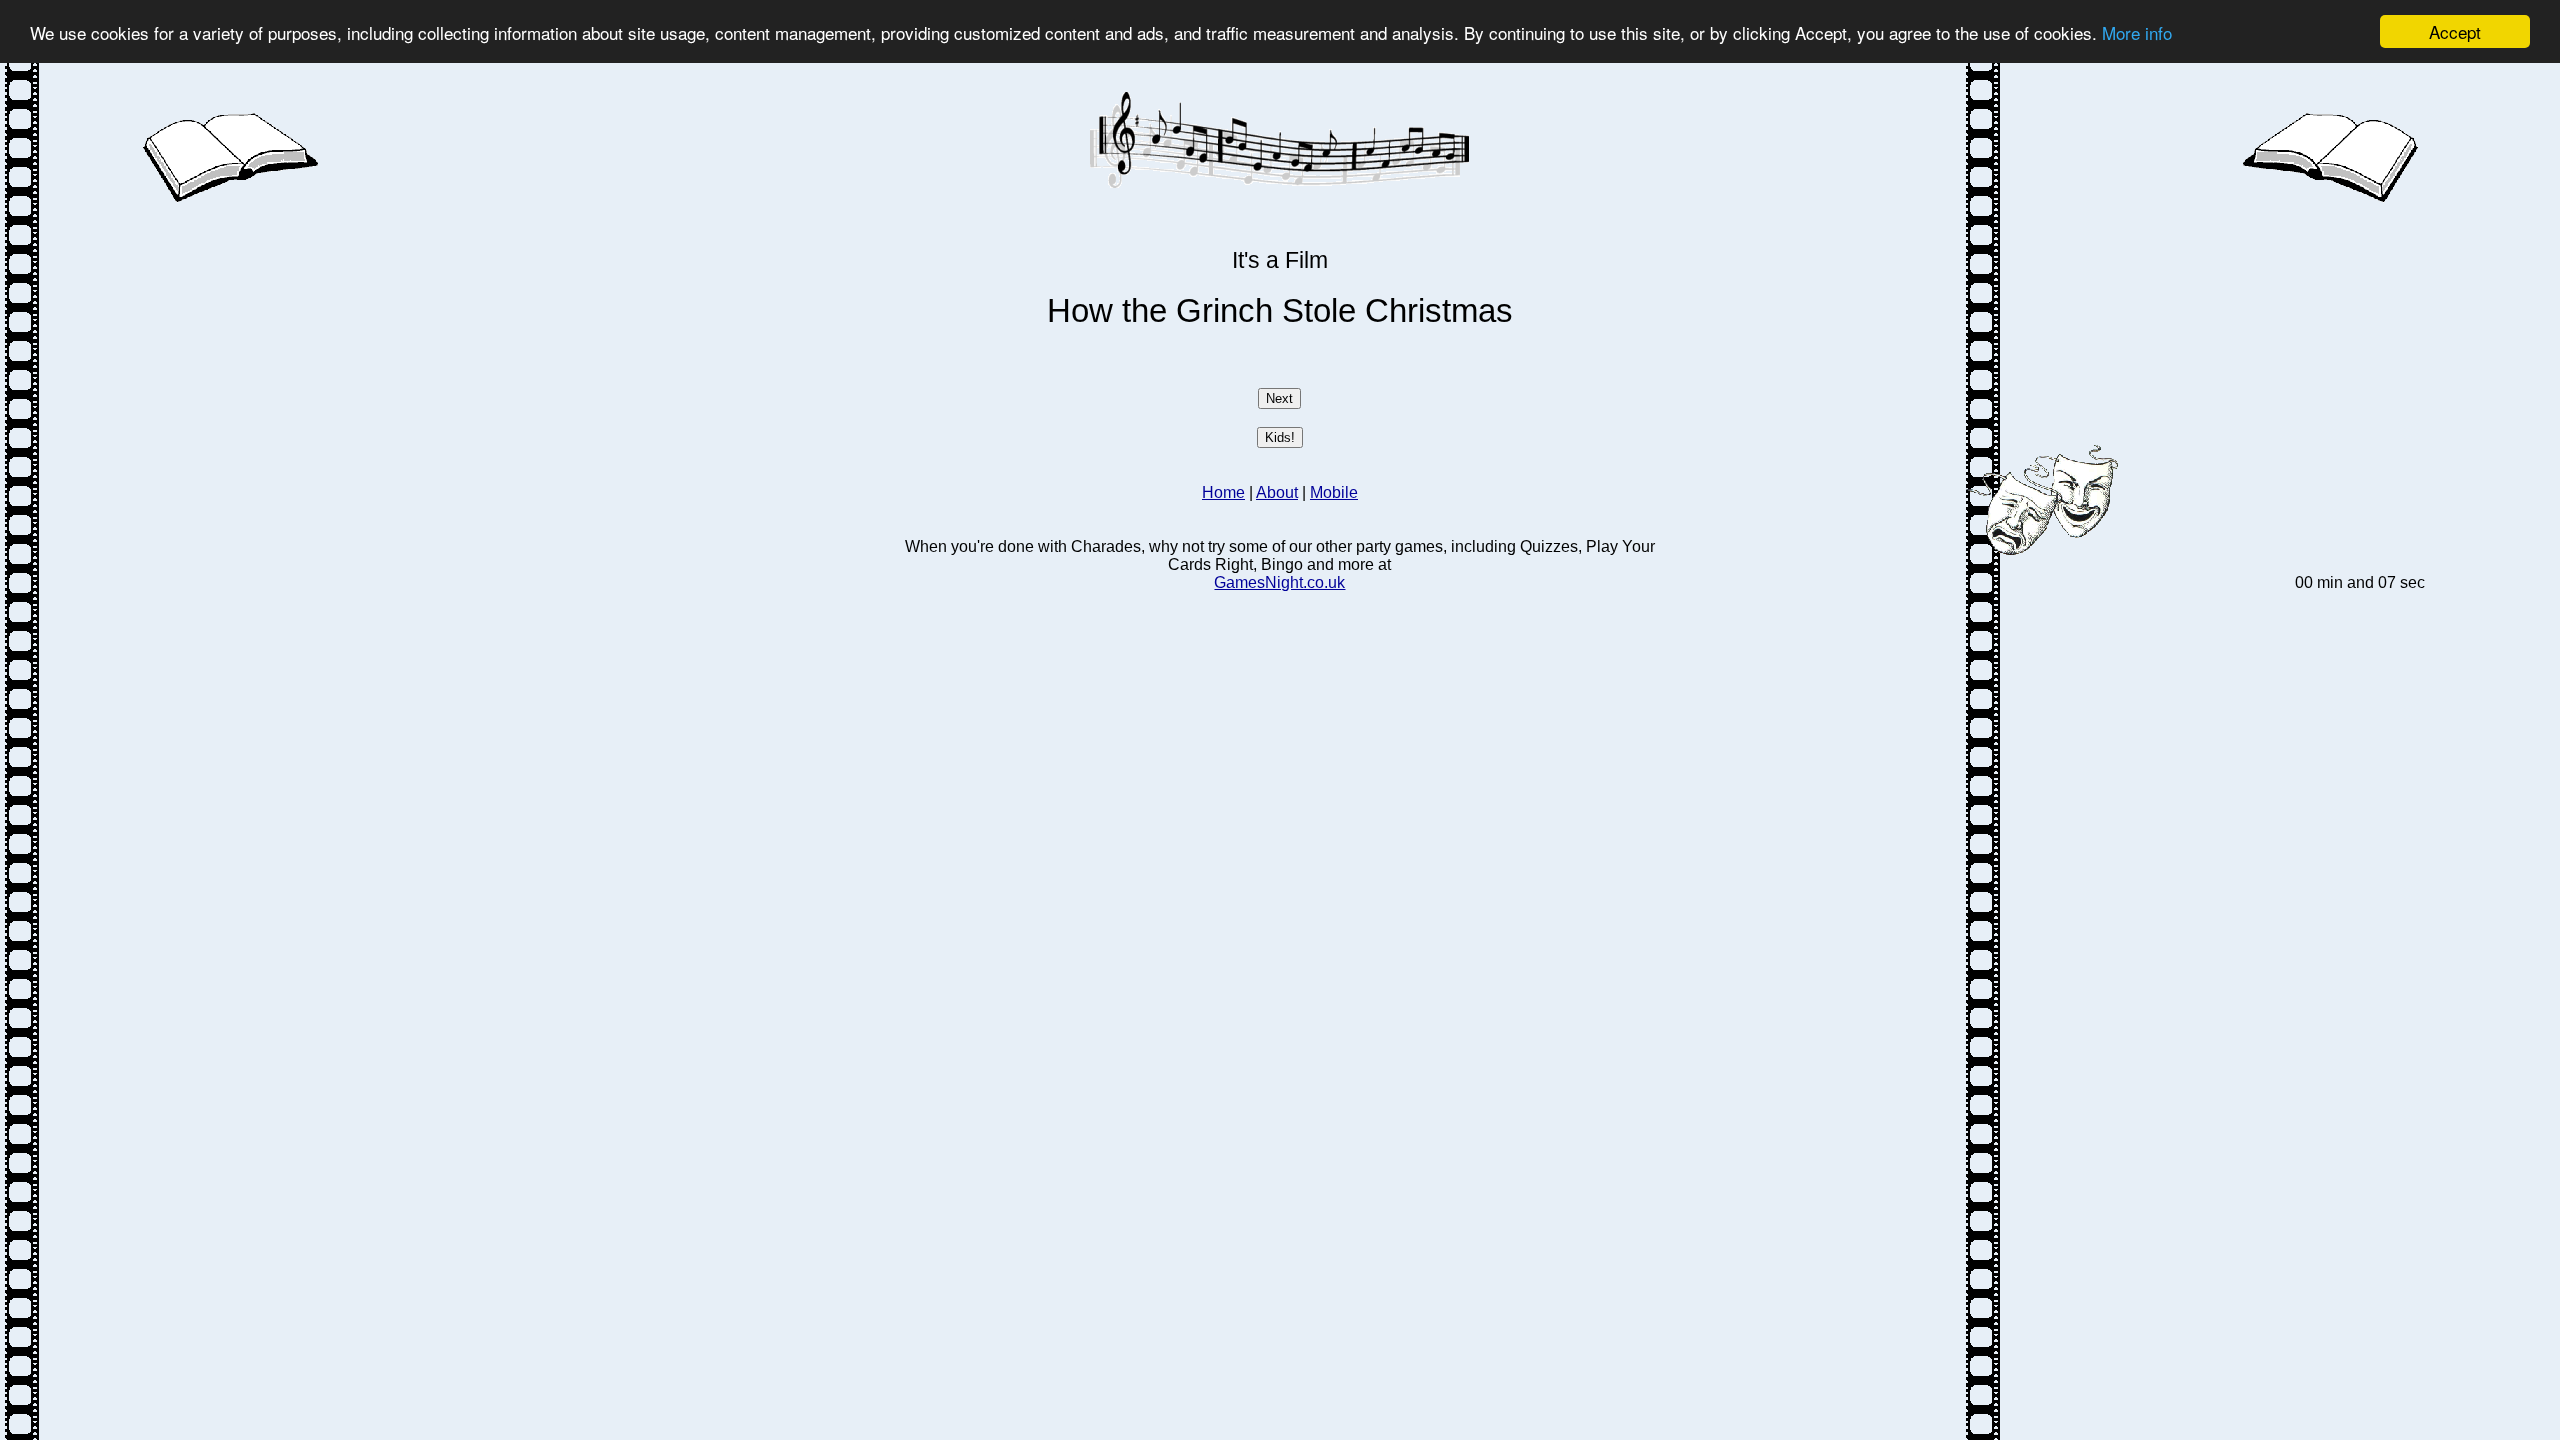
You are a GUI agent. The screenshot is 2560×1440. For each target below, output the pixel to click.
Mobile (1334, 492)
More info (2137, 32)
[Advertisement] (513, 347)
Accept (2455, 31)
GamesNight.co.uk (1279, 582)
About (1277, 492)
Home (1223, 492)
